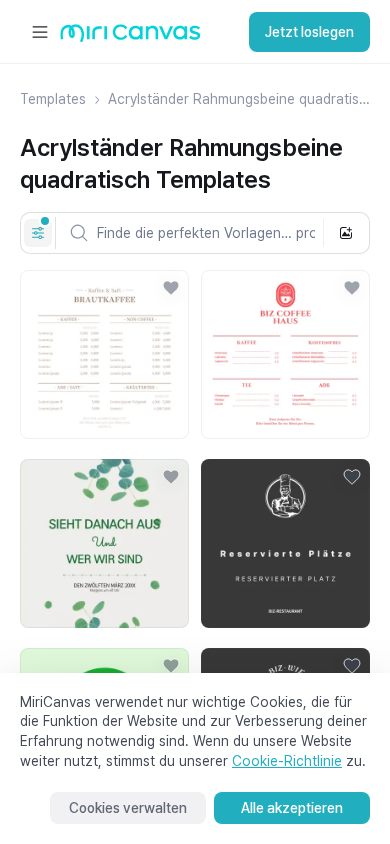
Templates (53, 99)
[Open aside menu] (40, 32)
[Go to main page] (130, 37)
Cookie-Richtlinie (287, 761)
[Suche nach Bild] (346, 233)
